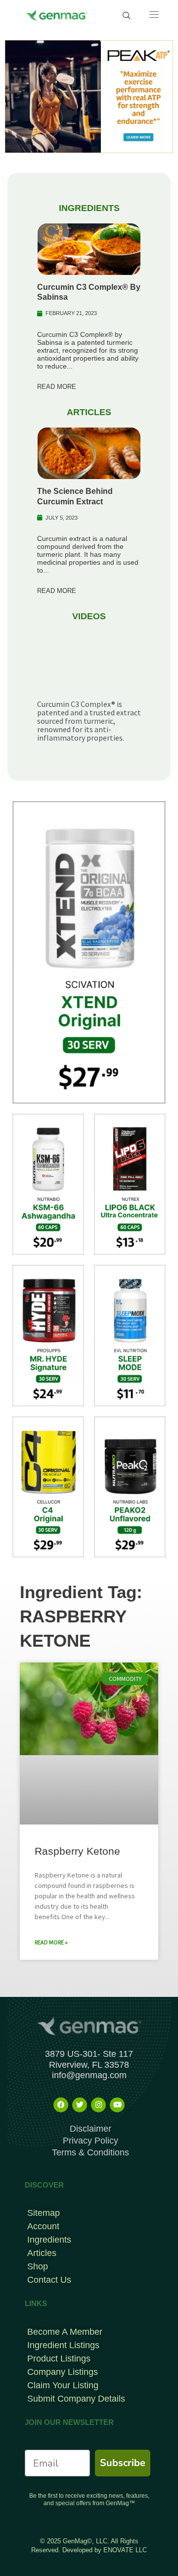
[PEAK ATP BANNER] (89, 96)
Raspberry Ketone (77, 1851)
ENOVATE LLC (125, 2550)
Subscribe (123, 2463)
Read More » (51, 1942)
